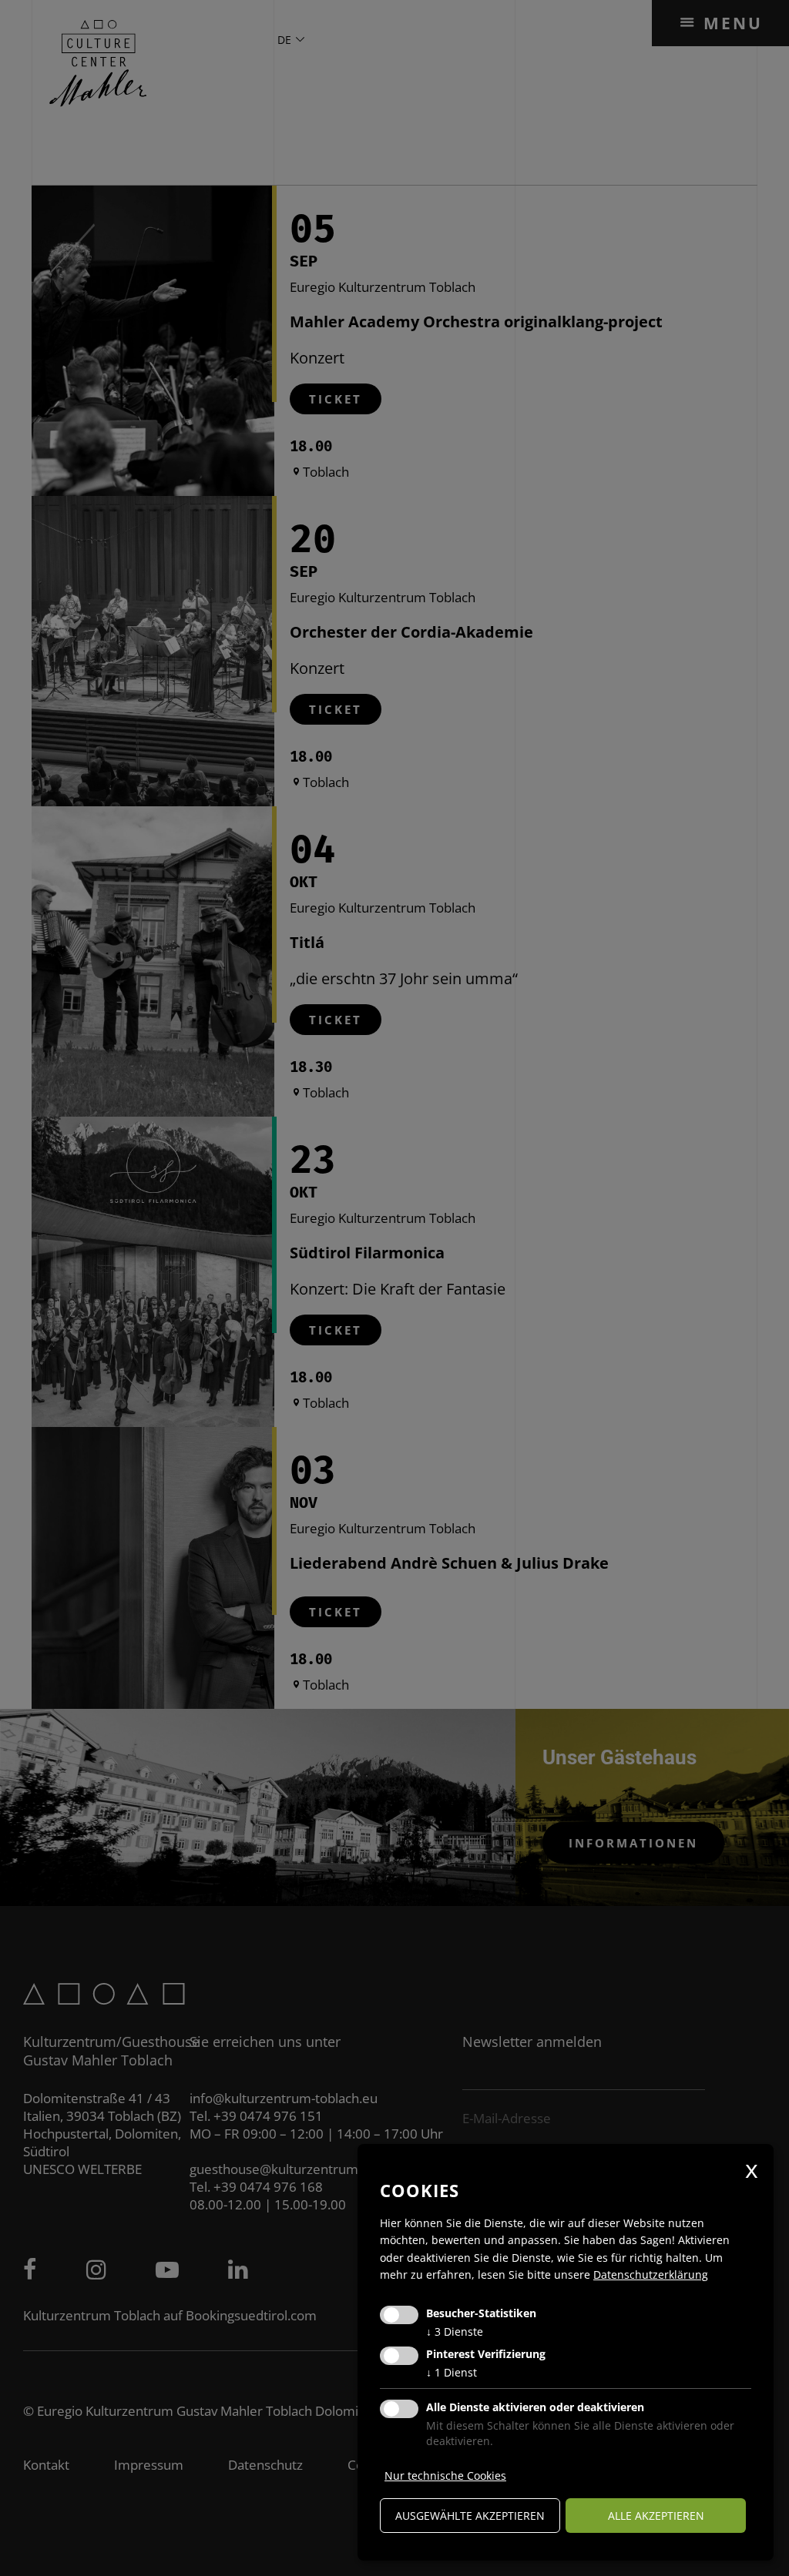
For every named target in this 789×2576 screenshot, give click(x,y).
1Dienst (452, 2372)
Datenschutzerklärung (651, 2275)
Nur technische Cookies (445, 2476)
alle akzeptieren (656, 2516)
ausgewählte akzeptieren (470, 2516)
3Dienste (455, 2331)
